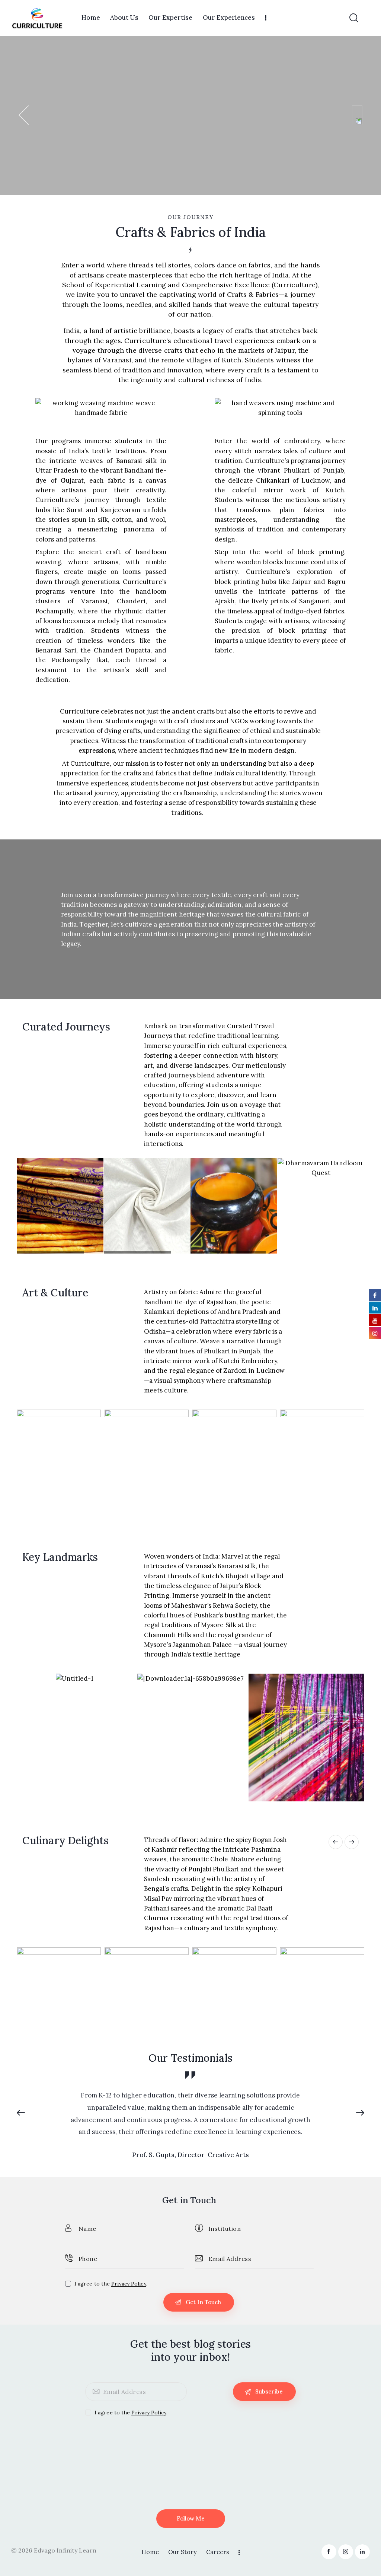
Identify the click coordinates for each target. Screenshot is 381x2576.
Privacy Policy (129, 2284)
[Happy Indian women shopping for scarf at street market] (147, 1466)
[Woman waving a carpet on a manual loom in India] (59, 1466)
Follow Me (191, 2518)
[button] (24, 1206)
